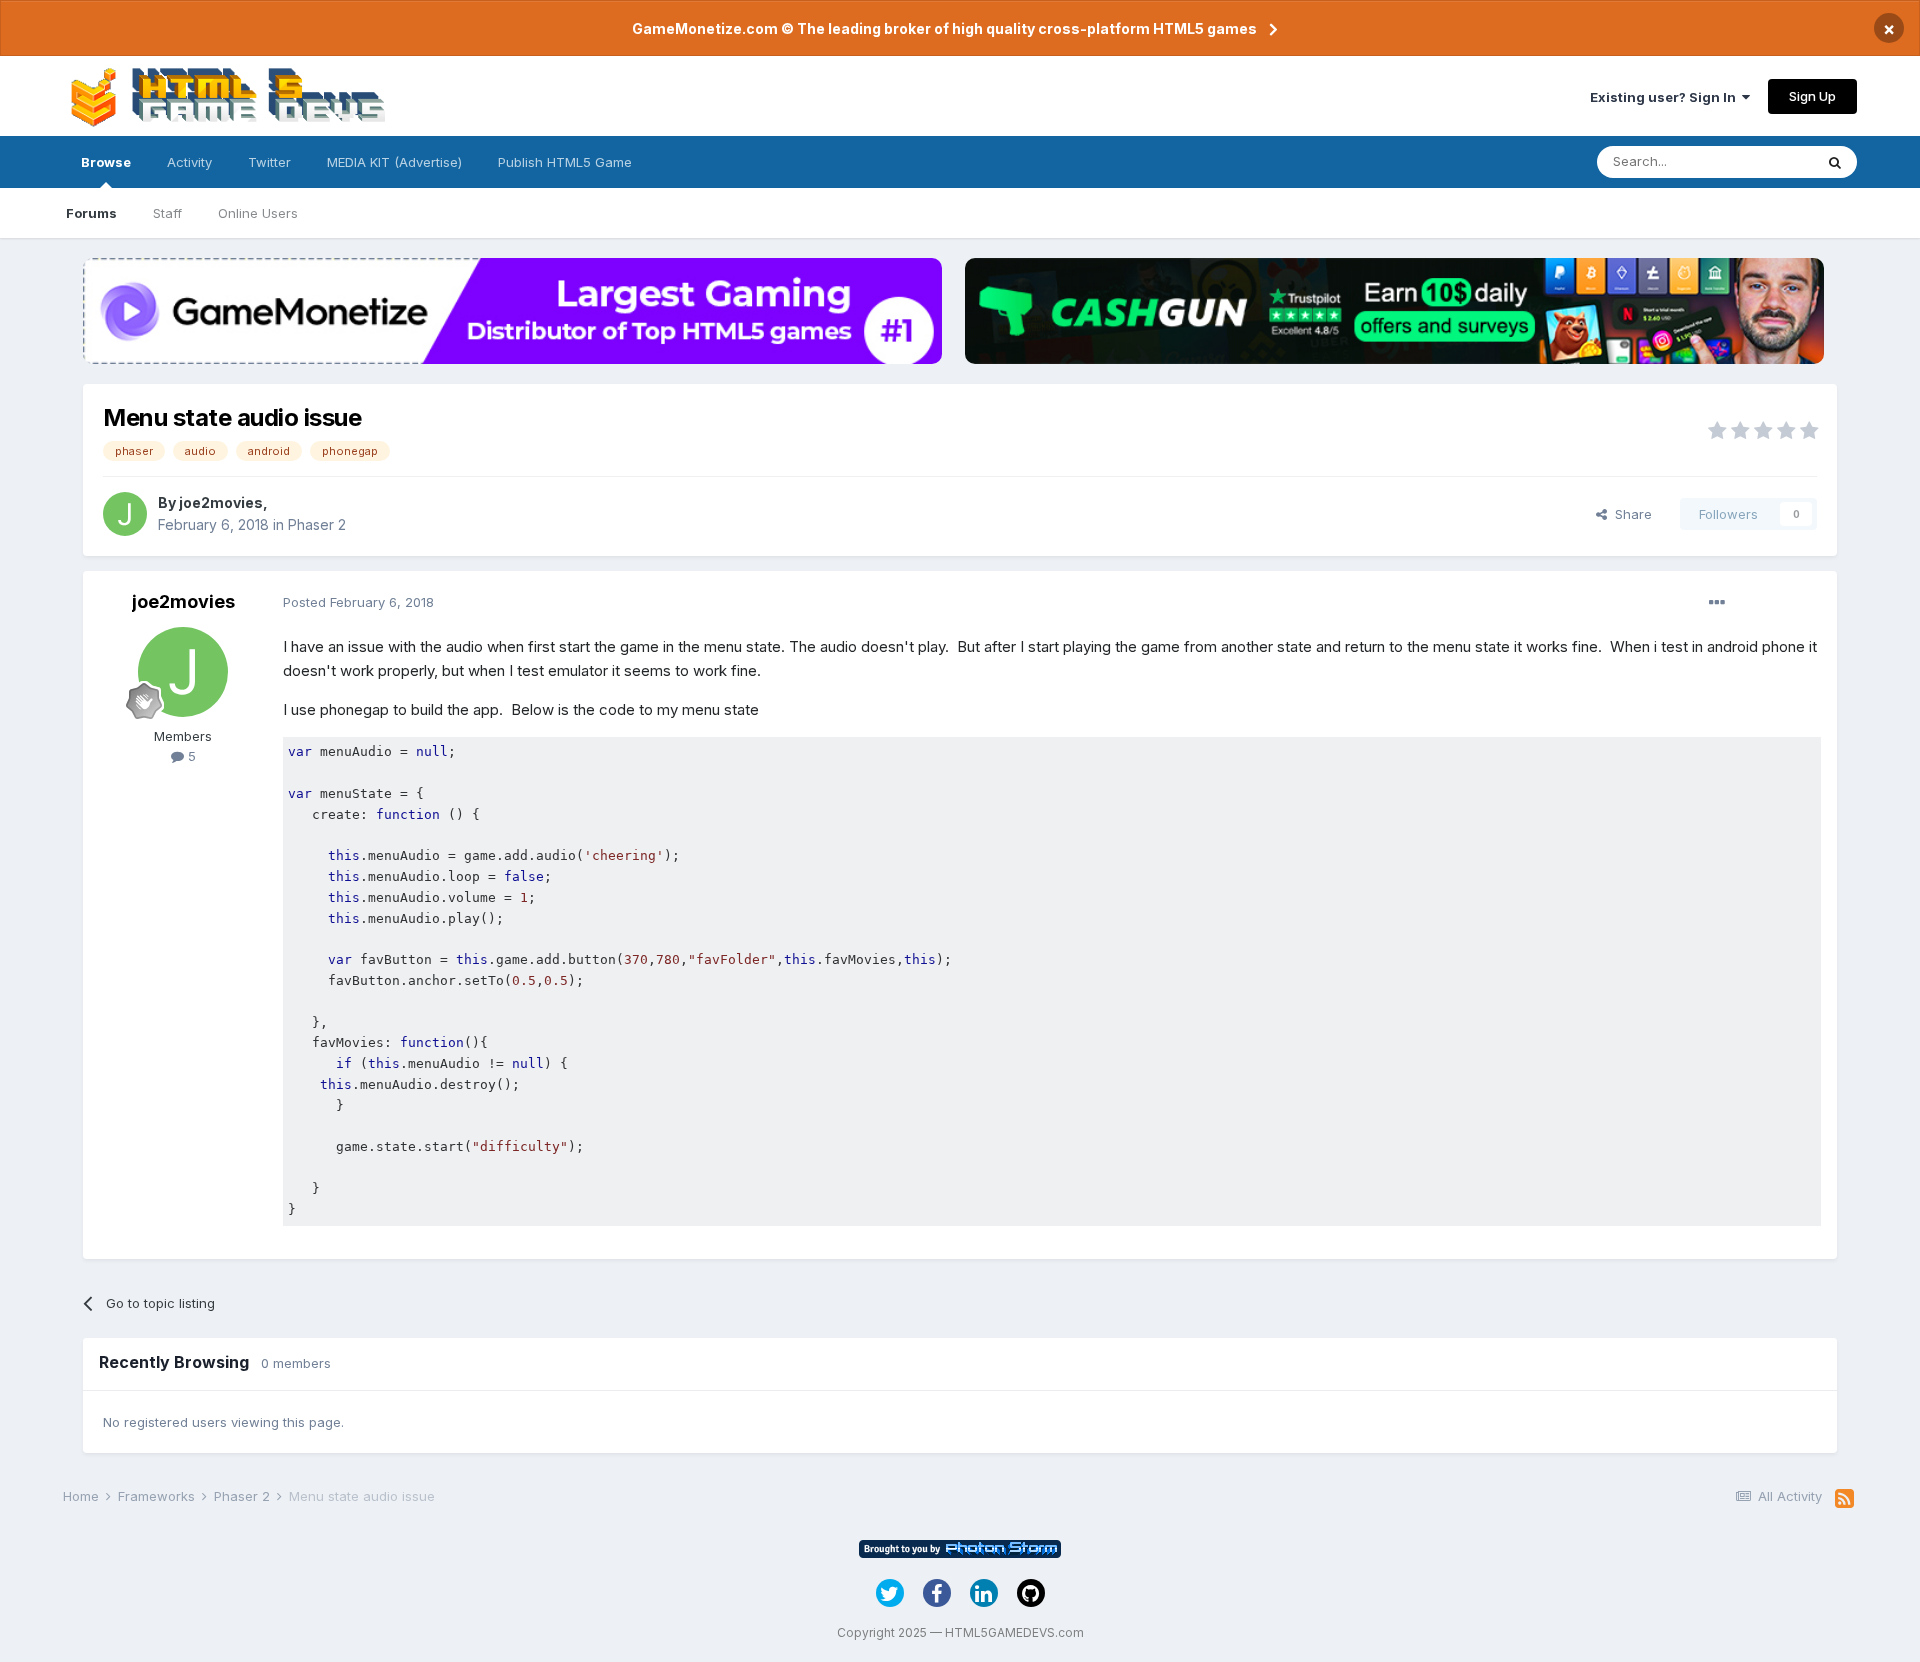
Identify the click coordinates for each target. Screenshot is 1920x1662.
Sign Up (1812, 96)
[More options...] (1717, 603)
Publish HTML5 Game (565, 162)
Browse (106, 162)
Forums (91, 213)
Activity (189, 162)
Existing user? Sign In (1666, 97)
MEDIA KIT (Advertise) (394, 162)
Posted (358, 602)
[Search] (1835, 162)
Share (1629, 514)
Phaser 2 (317, 524)
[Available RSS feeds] (1844, 1499)
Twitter (269, 162)
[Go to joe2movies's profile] (125, 514)
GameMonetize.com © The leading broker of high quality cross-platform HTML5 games (944, 28)
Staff (167, 213)
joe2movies (221, 502)
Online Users (258, 213)
